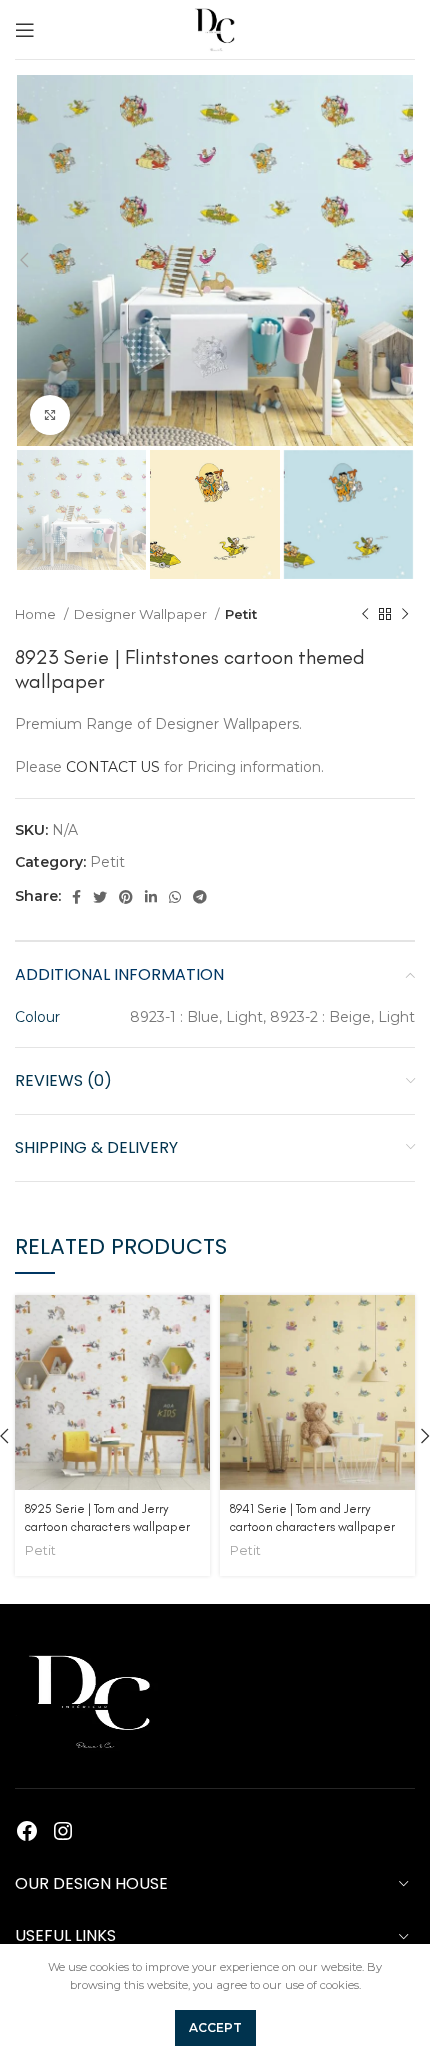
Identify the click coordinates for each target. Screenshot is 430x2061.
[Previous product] (365, 614)
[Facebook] (27, 1831)
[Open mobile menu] (25, 30)
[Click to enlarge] (50, 415)
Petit (241, 614)
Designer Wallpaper (142, 614)
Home (37, 614)
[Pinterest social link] (126, 897)
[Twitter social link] (100, 897)
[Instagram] (63, 1831)
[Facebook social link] (76, 897)
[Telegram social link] (200, 897)
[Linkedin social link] (151, 897)
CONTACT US (113, 767)
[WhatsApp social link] (175, 897)
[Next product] (405, 614)
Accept (215, 2027)
